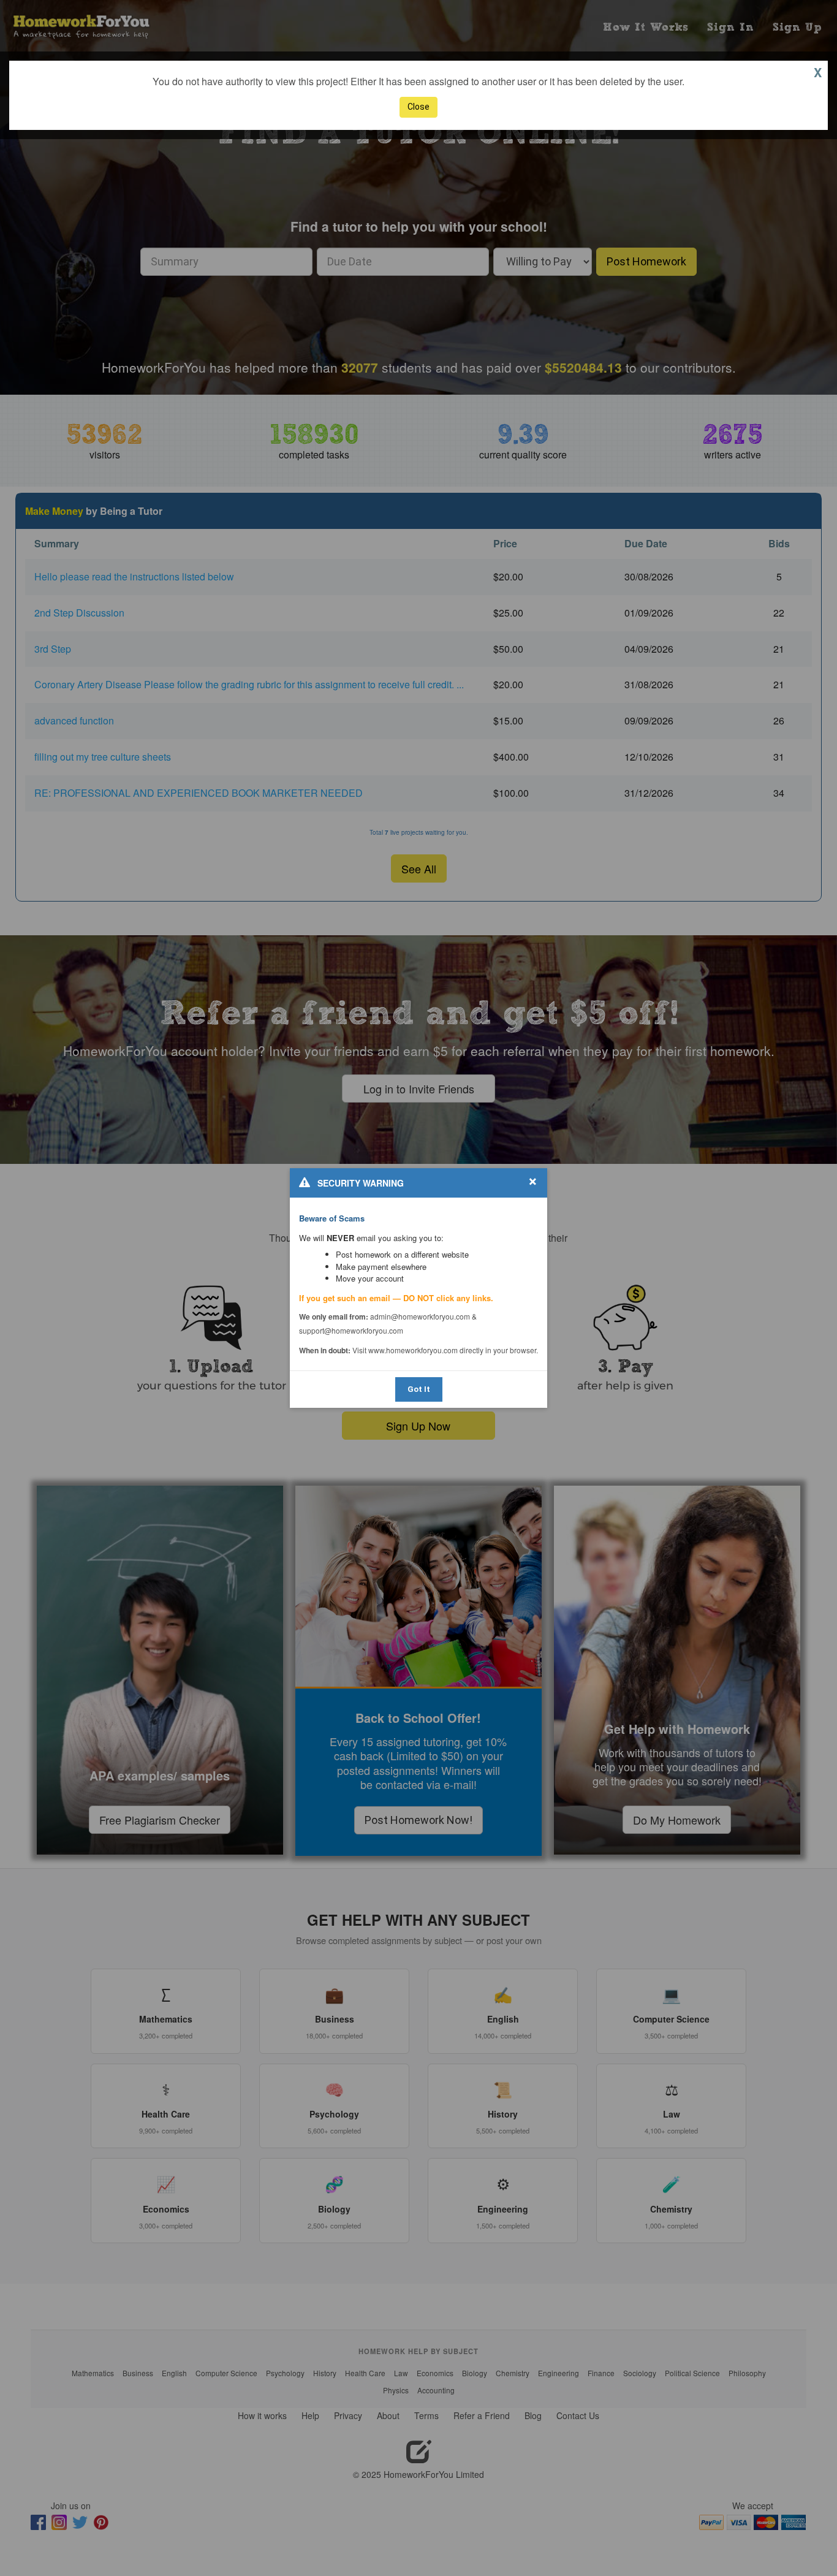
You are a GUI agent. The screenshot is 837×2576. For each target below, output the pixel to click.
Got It (419, 1389)
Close (418, 107)
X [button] (818, 72)
